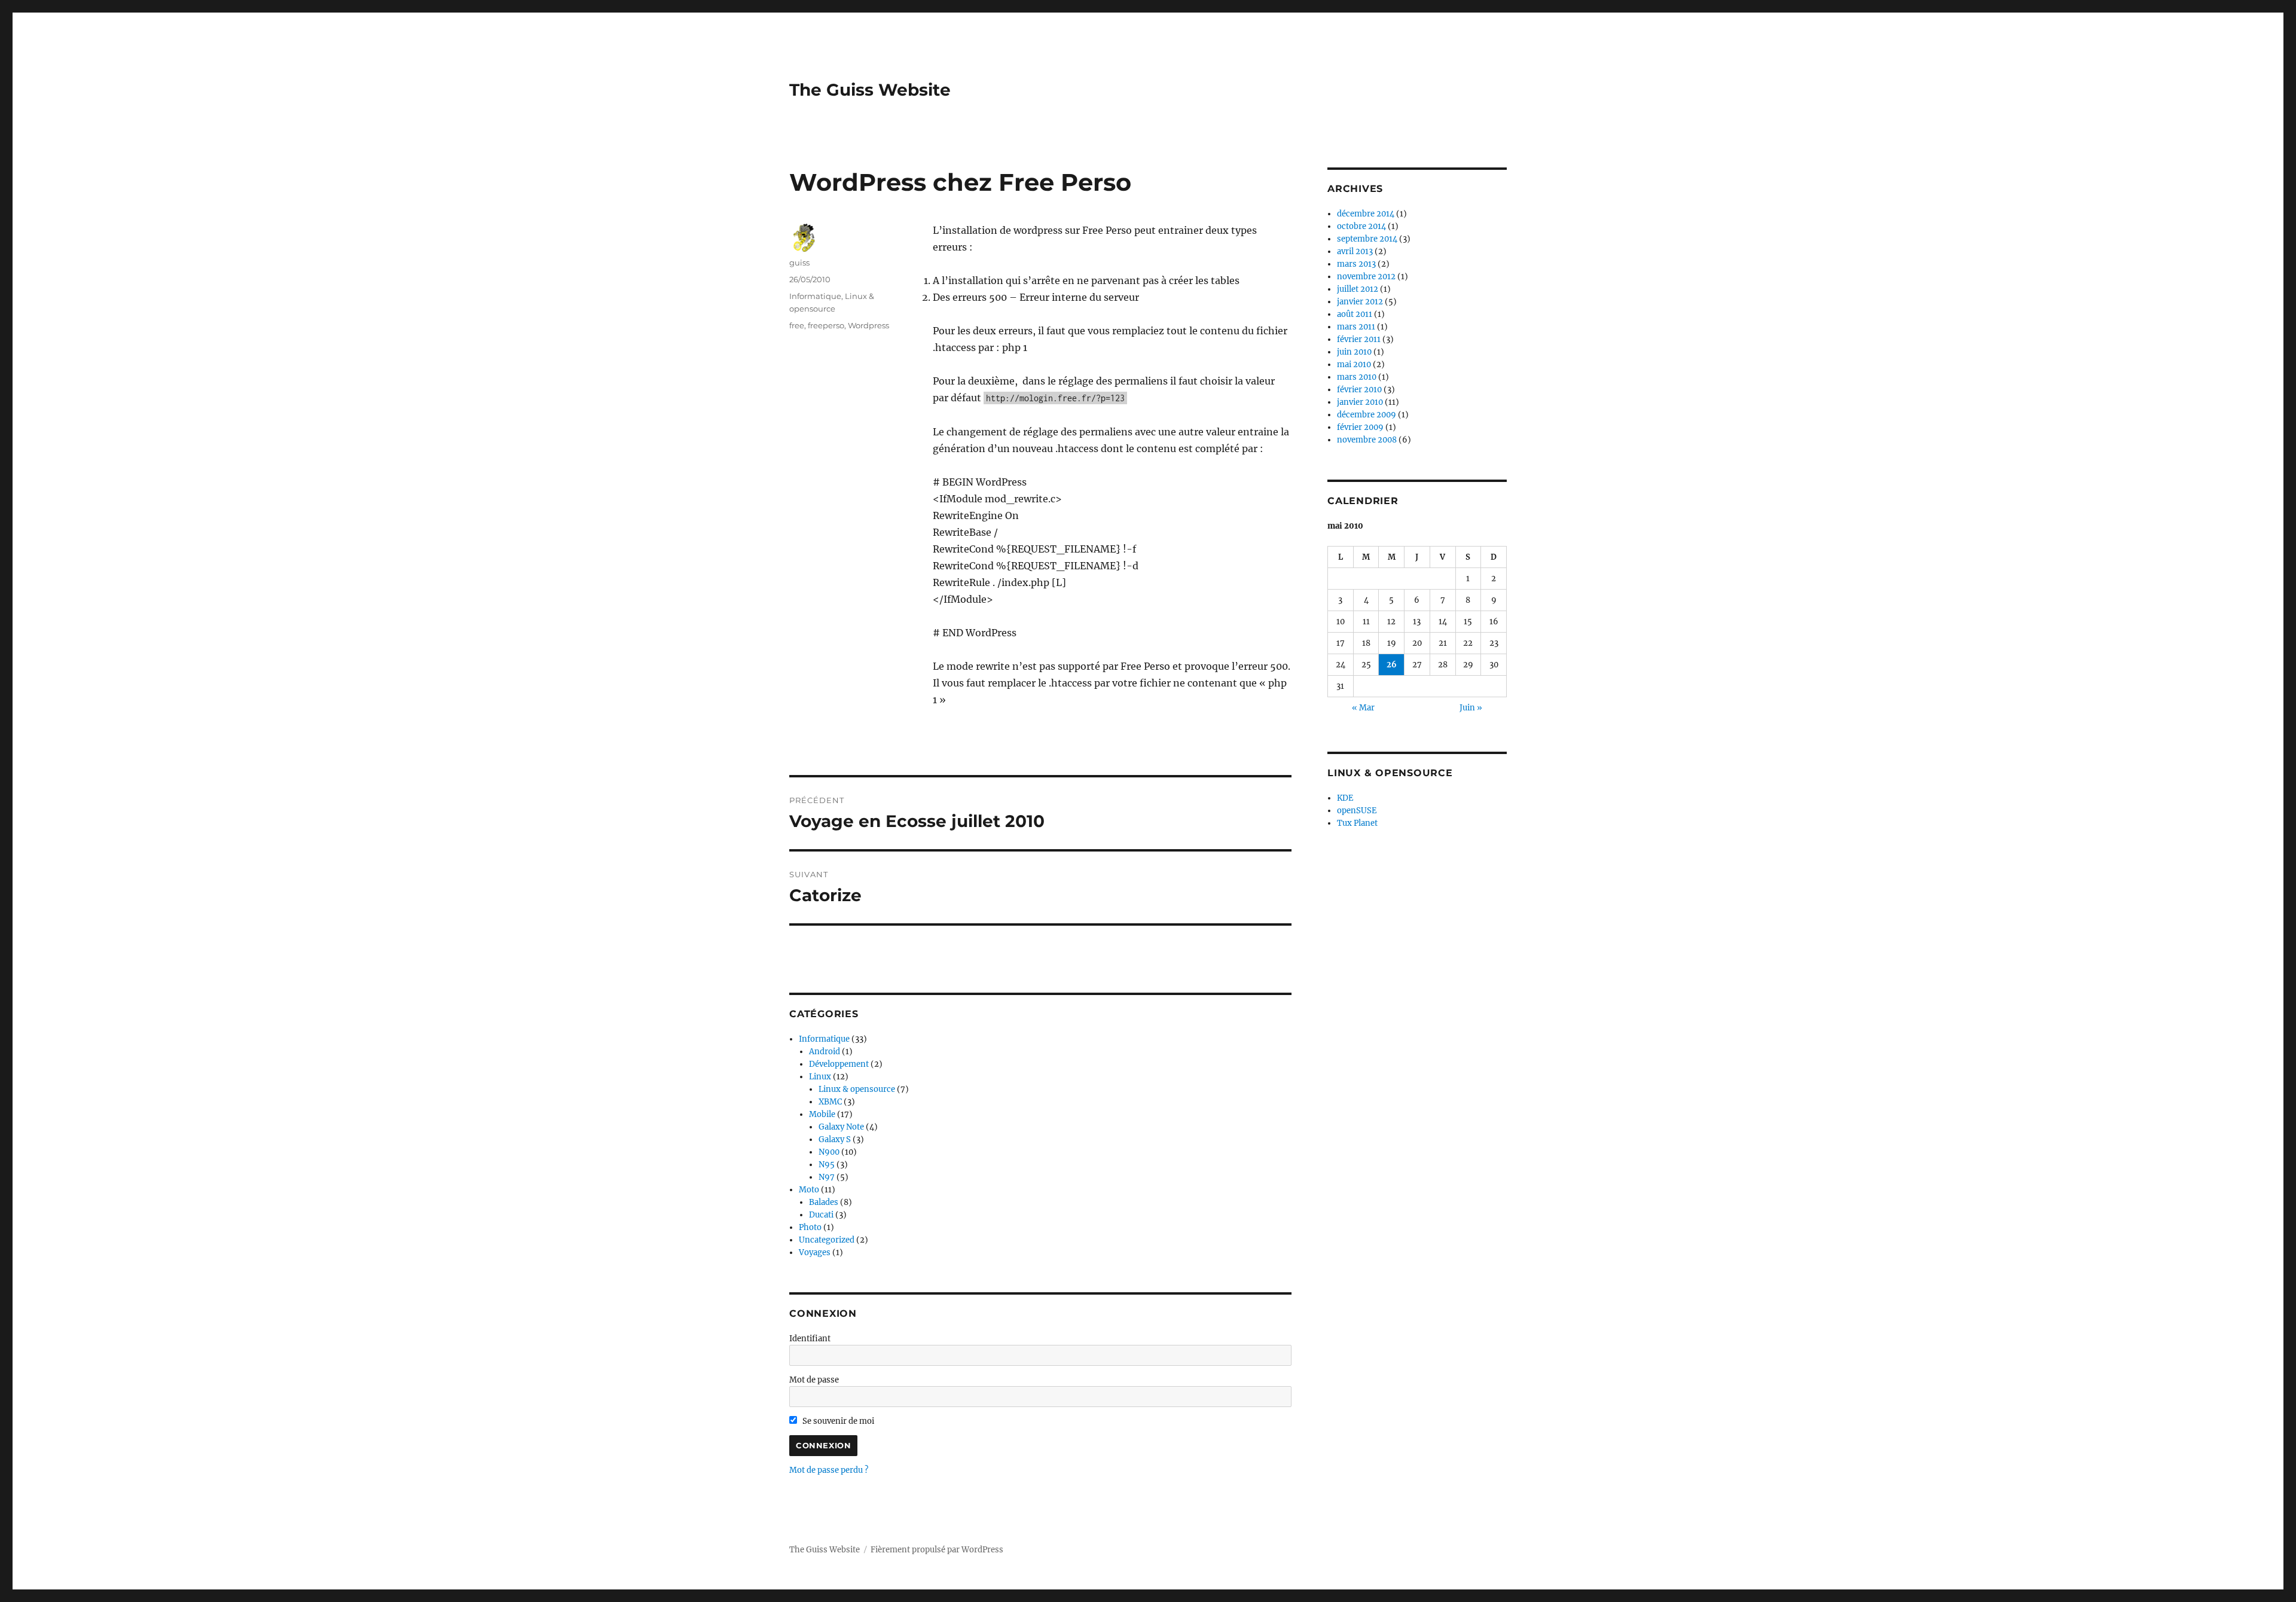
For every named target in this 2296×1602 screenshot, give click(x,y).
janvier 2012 (1360, 302)
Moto (809, 1190)
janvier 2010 (1360, 402)
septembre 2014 (1367, 239)
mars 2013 (1356, 264)
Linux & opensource (857, 1089)
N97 (827, 1177)
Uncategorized (827, 1240)
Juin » (1471, 708)
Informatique (815, 296)
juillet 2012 (1358, 289)
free (797, 325)
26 (1392, 665)
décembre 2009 (1367, 415)
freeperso (826, 325)
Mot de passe (814, 1380)
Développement (839, 1064)
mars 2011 (1356, 327)
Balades (824, 1202)
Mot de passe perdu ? (829, 1470)
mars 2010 (1357, 377)
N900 (829, 1152)
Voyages (815, 1252)
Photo (810, 1227)
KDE (1345, 798)
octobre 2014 (1361, 226)
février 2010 (1359, 390)
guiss (799, 263)
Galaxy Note (841, 1127)
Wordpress (868, 325)
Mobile (822, 1114)
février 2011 (1359, 339)
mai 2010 (1354, 364)
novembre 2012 (1366, 277)
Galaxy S (835, 1139)
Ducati (821, 1215)
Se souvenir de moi (837, 1421)
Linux (820, 1077)
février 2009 (1360, 427)
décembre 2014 (1366, 214)
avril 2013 (1355, 251)
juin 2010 (1354, 352)
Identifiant (810, 1339)
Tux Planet (1357, 823)
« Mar (1363, 708)
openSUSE (1357, 811)
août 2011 (1355, 314)
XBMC (830, 1102)
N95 (827, 1165)
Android (825, 1052)
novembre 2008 (1367, 440)
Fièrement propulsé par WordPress (937, 1550)
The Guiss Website (870, 90)
